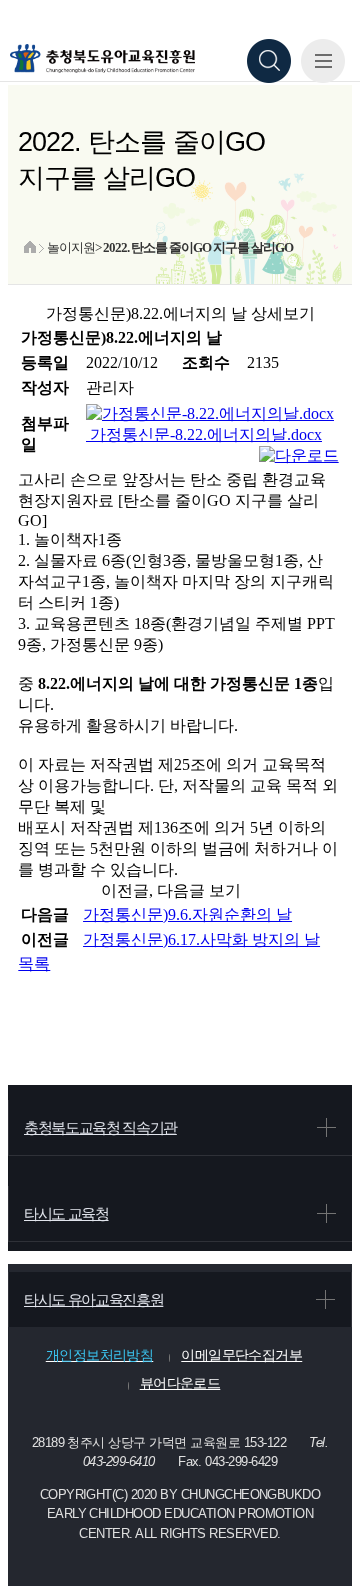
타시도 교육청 (66, 1213)
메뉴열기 (323, 61)
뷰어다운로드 (180, 1383)
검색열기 (269, 61)
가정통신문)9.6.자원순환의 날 (187, 914)
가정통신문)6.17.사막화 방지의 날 (201, 939)
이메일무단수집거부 (241, 1355)
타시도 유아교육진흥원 (93, 1299)
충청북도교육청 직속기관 (100, 1127)
